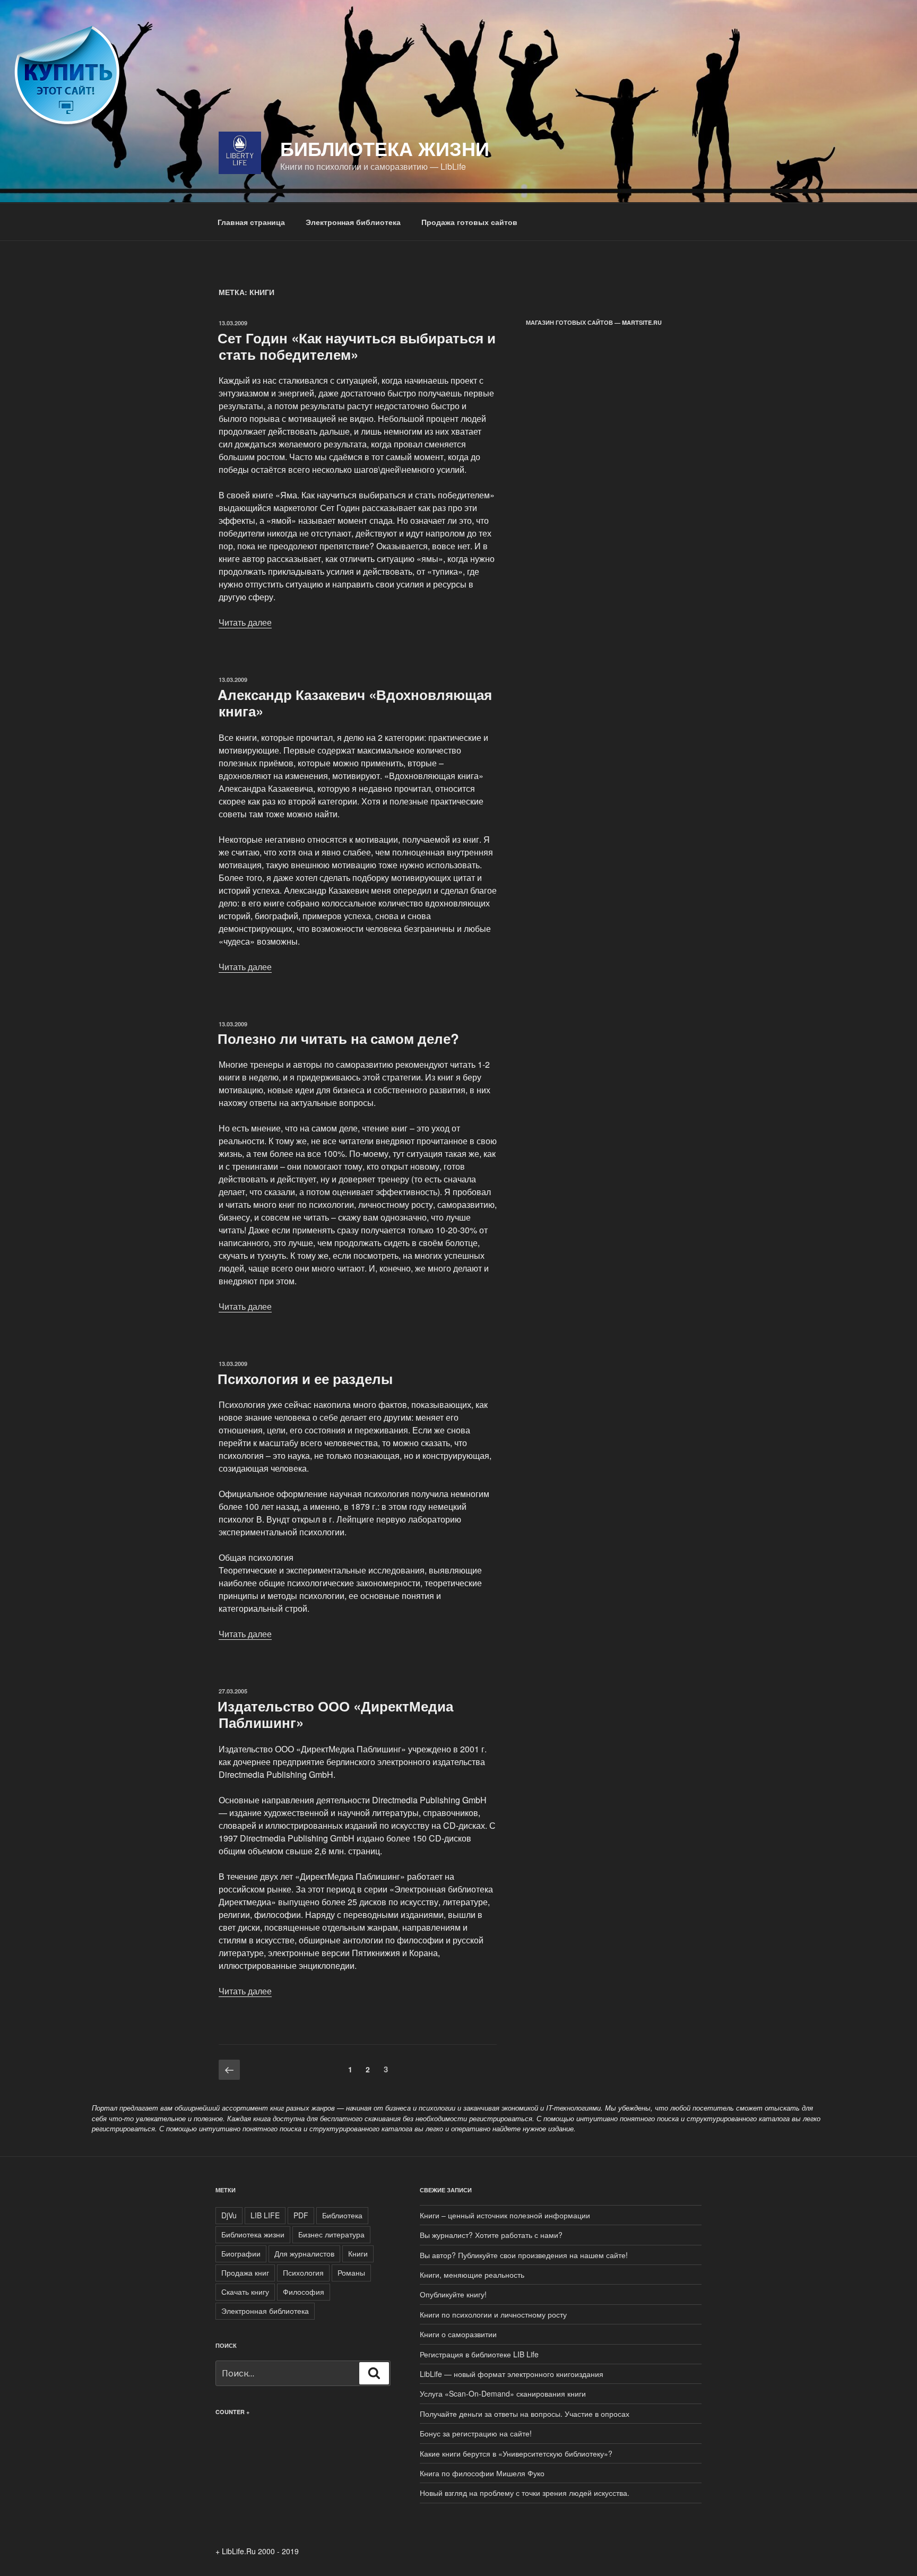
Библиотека (342, 2215)
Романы (351, 2272)
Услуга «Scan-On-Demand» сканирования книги (503, 2393)
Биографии (241, 2253)
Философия (304, 2292)
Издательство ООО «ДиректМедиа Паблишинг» (335, 1714)
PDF (301, 2215)
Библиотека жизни (385, 148)
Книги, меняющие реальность (472, 2275)
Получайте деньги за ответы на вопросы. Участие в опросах (525, 2414)
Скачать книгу (245, 2292)
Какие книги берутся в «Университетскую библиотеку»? (516, 2453)
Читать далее (245, 622)
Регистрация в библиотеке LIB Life (479, 2354)
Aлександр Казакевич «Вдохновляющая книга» (355, 703)
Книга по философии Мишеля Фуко (482, 2473)
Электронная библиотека (353, 222)
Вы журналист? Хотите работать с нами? (491, 2235)
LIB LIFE (265, 2215)
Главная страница (251, 222)
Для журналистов (304, 2253)
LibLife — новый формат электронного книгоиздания (512, 2374)
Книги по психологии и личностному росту (493, 2314)
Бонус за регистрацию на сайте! (476, 2433)
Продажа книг (245, 2272)
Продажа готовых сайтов (469, 222)
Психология (303, 2272)
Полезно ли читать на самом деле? (338, 1038)
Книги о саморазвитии (458, 2334)
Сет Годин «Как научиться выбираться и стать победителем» (357, 346)
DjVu (229, 2215)
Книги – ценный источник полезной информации (505, 2215)
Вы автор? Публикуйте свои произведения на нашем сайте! (524, 2255)
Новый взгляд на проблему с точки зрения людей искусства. (525, 2493)
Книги (358, 2253)
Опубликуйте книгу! (453, 2294)
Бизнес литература (331, 2234)
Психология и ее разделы (305, 1378)
